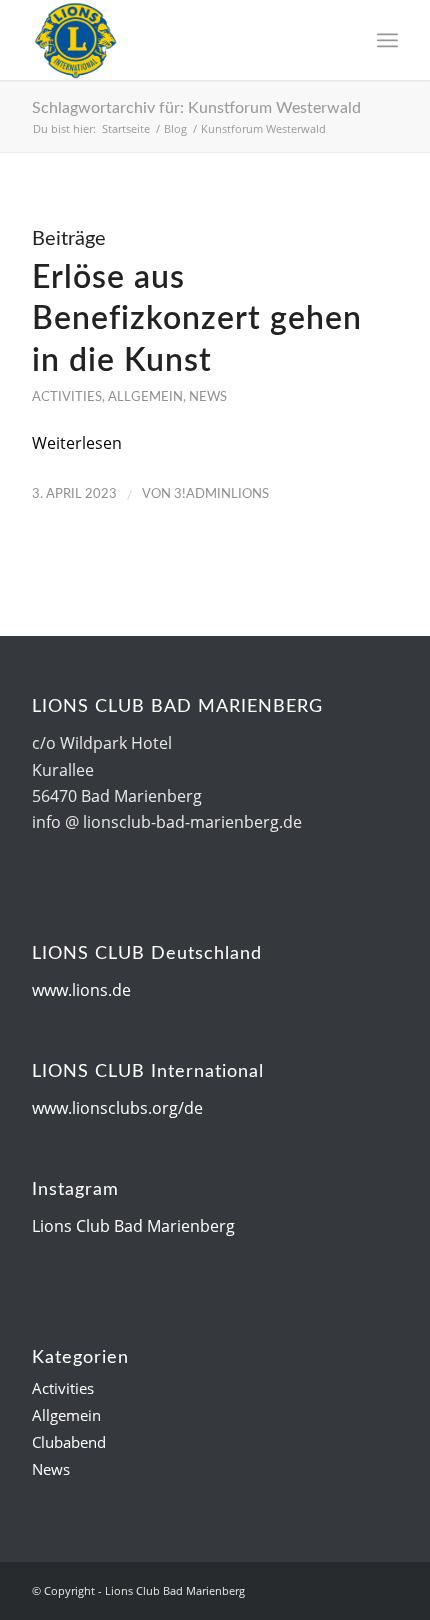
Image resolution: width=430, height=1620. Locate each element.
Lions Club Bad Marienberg (133, 1226)
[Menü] (387, 40)
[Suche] (343, 40)
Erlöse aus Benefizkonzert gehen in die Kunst (197, 319)
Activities (67, 397)
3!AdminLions (221, 494)
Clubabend (69, 1442)
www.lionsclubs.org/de (117, 1108)
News (208, 397)
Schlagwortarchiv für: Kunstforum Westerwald (196, 108)
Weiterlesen (77, 443)
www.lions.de (81, 990)
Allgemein (145, 397)
